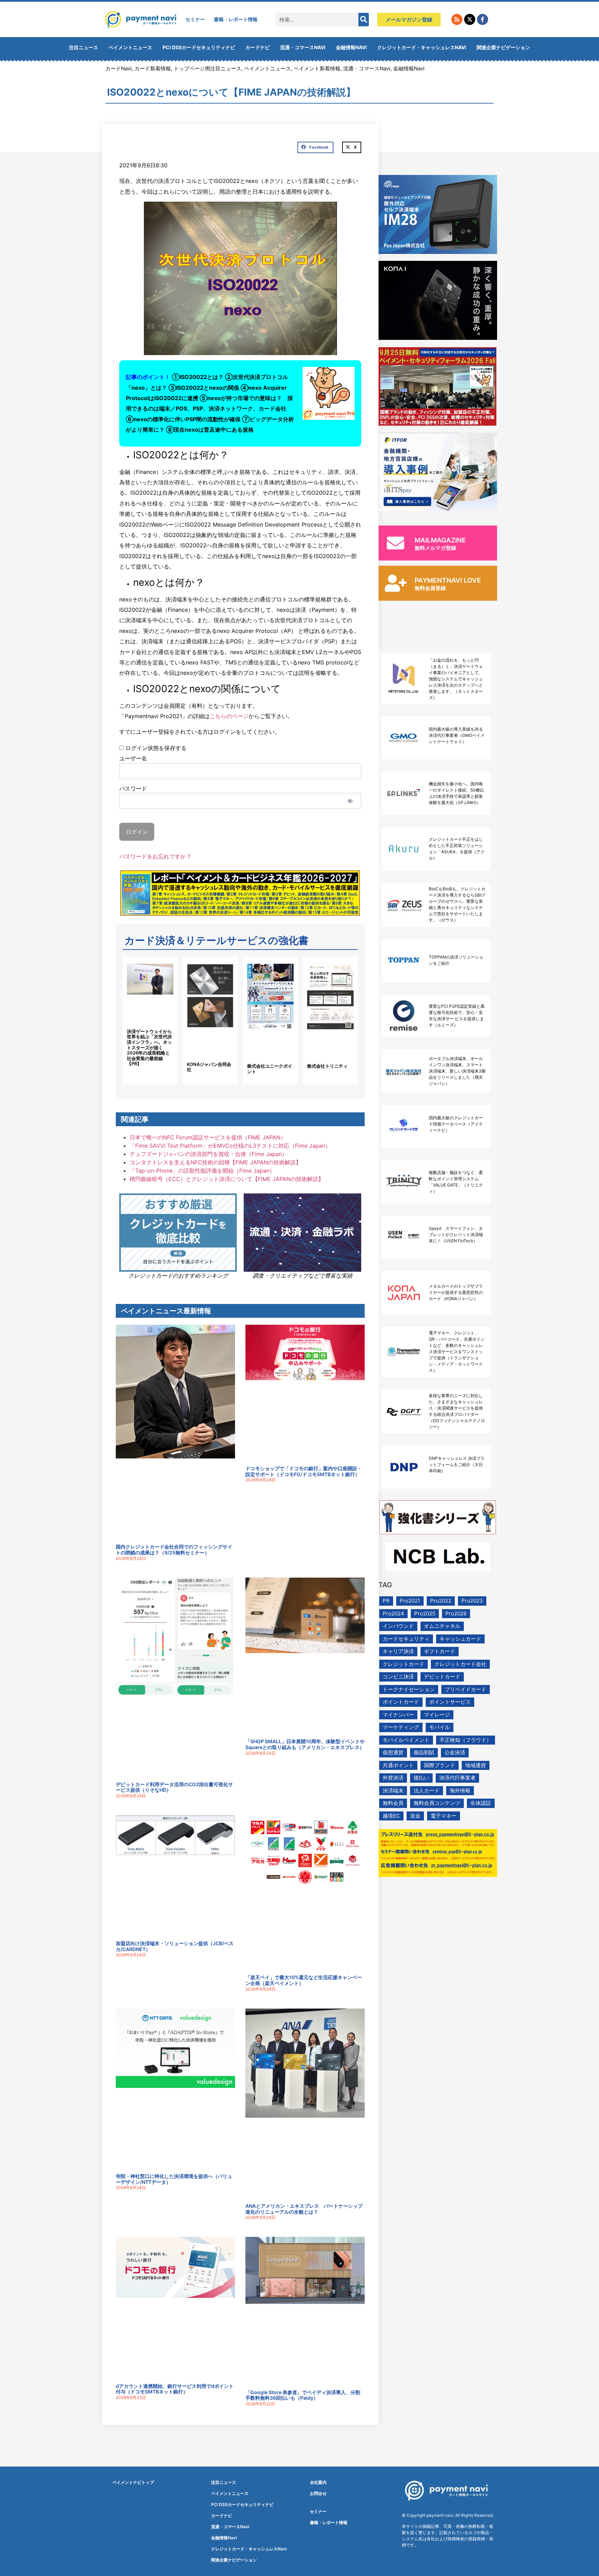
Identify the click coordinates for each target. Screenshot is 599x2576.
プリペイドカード (466, 1689)
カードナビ (258, 47)
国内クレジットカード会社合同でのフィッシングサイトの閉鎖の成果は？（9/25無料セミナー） (174, 1550)
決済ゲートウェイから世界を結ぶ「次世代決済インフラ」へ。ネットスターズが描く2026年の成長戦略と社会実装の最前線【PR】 (149, 1048)
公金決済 (455, 1752)
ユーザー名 (133, 758)
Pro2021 (410, 1601)
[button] (315, 148)
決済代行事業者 (457, 1778)
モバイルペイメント (406, 1740)
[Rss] (457, 19)
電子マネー (444, 1816)
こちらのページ (229, 716)
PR (386, 1601)
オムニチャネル (442, 1626)
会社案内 (318, 2482)
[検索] (364, 20)
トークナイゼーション (409, 1689)
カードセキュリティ (406, 1639)
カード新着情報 (153, 68)
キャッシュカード (460, 1639)
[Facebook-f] (483, 19)
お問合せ (318, 2493)
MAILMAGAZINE (440, 540)
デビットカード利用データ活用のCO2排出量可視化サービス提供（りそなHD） (174, 1787)
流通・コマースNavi (303, 47)
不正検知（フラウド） (466, 1740)
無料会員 (393, 1803)
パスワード (133, 788)
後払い (421, 1778)
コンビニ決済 (398, 1677)
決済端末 (393, 1790)
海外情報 (460, 1790)
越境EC (391, 1816)
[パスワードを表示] (350, 801)
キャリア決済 (398, 1651)
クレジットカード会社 (460, 1664)
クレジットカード (403, 1664)
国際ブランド (440, 1765)
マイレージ (437, 1715)
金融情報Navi (351, 47)
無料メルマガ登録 (435, 548)
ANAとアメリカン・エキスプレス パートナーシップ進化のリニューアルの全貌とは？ (304, 2209)
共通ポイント (398, 1765)
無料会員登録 (430, 588)
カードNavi (119, 68)
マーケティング (401, 1727)
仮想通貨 (393, 1752)
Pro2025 (425, 1613)
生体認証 (481, 1803)
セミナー (195, 19)
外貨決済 (393, 1778)
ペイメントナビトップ (133, 2482)
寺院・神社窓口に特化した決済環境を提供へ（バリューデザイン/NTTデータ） (174, 2179)
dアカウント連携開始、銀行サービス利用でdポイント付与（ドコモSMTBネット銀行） (175, 2389)
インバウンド (398, 1626)
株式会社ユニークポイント (270, 1069)
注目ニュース (84, 47)
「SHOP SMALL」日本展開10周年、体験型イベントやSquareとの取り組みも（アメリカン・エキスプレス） (305, 1744)
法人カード (427, 1790)
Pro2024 (393, 1613)
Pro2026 (456, 1613)
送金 (415, 1816)
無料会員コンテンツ (437, 1803)
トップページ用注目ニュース (207, 68)
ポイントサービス (450, 1702)
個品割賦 (424, 1752)
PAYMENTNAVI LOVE (448, 580)
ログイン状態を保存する (155, 748)
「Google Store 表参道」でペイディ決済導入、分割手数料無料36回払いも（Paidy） (303, 2395)
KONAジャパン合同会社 (209, 1067)
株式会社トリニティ (327, 1066)
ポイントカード (401, 1702)
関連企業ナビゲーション (503, 47)
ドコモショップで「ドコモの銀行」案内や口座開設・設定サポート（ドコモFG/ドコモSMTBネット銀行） (304, 1471)
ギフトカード (440, 1651)
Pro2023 (472, 1601)
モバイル (440, 1727)
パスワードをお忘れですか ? (155, 856)
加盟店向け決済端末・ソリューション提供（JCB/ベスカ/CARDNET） (175, 1946)
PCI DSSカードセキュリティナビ (199, 47)
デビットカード (442, 1677)
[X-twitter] (470, 19)
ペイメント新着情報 (317, 68)
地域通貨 (476, 1765)
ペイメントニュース (130, 47)
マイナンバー (398, 1715)
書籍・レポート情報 (236, 19)
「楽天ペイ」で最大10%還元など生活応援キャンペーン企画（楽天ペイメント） (304, 1980)
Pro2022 (441, 1601)
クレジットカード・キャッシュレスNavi (422, 47)
